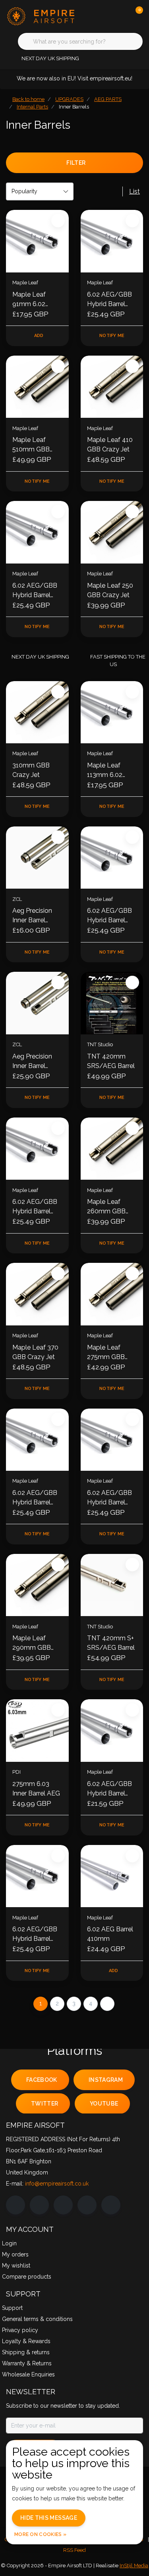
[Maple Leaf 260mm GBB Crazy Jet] (112, 1149)
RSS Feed (74, 2550)
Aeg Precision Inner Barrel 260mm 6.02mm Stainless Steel (37, 916)
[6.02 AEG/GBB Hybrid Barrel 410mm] (112, 241)
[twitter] (63, 2205)
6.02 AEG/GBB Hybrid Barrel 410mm (109, 300)
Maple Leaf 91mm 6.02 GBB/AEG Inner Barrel (35, 300)
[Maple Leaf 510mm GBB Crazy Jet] (37, 387)
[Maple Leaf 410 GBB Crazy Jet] (112, 387)
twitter (45, 2104)
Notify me (112, 336)
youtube (104, 2104)
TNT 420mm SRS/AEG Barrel (111, 1061)
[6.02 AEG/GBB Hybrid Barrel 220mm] (37, 1149)
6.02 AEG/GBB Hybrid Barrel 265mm (109, 916)
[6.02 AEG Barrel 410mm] (112, 1876)
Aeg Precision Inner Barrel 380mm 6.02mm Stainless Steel (37, 1062)
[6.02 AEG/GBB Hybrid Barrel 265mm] (112, 858)
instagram (106, 2080)
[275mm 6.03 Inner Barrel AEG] (37, 1731)
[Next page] (107, 2004)
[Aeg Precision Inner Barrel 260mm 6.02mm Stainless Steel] (37, 858)
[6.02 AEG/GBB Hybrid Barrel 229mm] (37, 532)
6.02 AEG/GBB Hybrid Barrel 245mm (109, 1498)
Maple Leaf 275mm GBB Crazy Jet (106, 1353)
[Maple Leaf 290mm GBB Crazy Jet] (37, 1585)
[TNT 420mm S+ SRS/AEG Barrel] (112, 1585)
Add (39, 336)
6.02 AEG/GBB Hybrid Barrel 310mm (35, 1934)
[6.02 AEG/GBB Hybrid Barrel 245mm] (112, 1440)
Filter (76, 163)
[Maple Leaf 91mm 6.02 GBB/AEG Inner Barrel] (37, 241)
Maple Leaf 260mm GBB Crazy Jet (106, 1207)
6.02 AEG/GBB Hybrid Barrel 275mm (35, 1498)
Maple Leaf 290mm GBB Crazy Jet (32, 1643)
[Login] (105, 16)
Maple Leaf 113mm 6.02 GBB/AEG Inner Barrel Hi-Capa (110, 771)
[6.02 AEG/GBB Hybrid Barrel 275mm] (37, 1440)
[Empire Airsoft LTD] (44, 16)
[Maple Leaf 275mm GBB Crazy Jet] (112, 1294)
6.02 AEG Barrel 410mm (110, 1934)
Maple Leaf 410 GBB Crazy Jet (110, 445)
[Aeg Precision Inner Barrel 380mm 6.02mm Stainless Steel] (37, 1003)
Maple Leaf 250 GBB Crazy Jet (110, 590)
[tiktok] (111, 2205)
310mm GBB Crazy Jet (31, 770)
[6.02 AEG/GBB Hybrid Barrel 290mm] (112, 1731)
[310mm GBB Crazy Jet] (37, 712)
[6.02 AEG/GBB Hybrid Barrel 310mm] (37, 1876)
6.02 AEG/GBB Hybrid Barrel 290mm (109, 1789)
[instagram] (39, 2205)
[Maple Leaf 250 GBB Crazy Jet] (112, 532)
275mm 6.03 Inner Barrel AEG (36, 1789)
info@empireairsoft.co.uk (57, 2184)
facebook (42, 2080)
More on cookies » (40, 2534)
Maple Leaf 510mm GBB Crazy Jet (31, 445)
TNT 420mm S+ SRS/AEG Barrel (111, 1643)
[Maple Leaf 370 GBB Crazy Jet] (37, 1294)
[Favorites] (120, 16)
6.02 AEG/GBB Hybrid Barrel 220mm (35, 1207)
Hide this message (49, 2518)
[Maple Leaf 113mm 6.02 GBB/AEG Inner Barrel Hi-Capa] (112, 712)
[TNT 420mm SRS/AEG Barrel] (112, 1003)
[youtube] (87, 2205)
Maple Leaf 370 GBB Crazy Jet (35, 1352)
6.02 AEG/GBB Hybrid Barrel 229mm (35, 591)
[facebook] (15, 2205)
